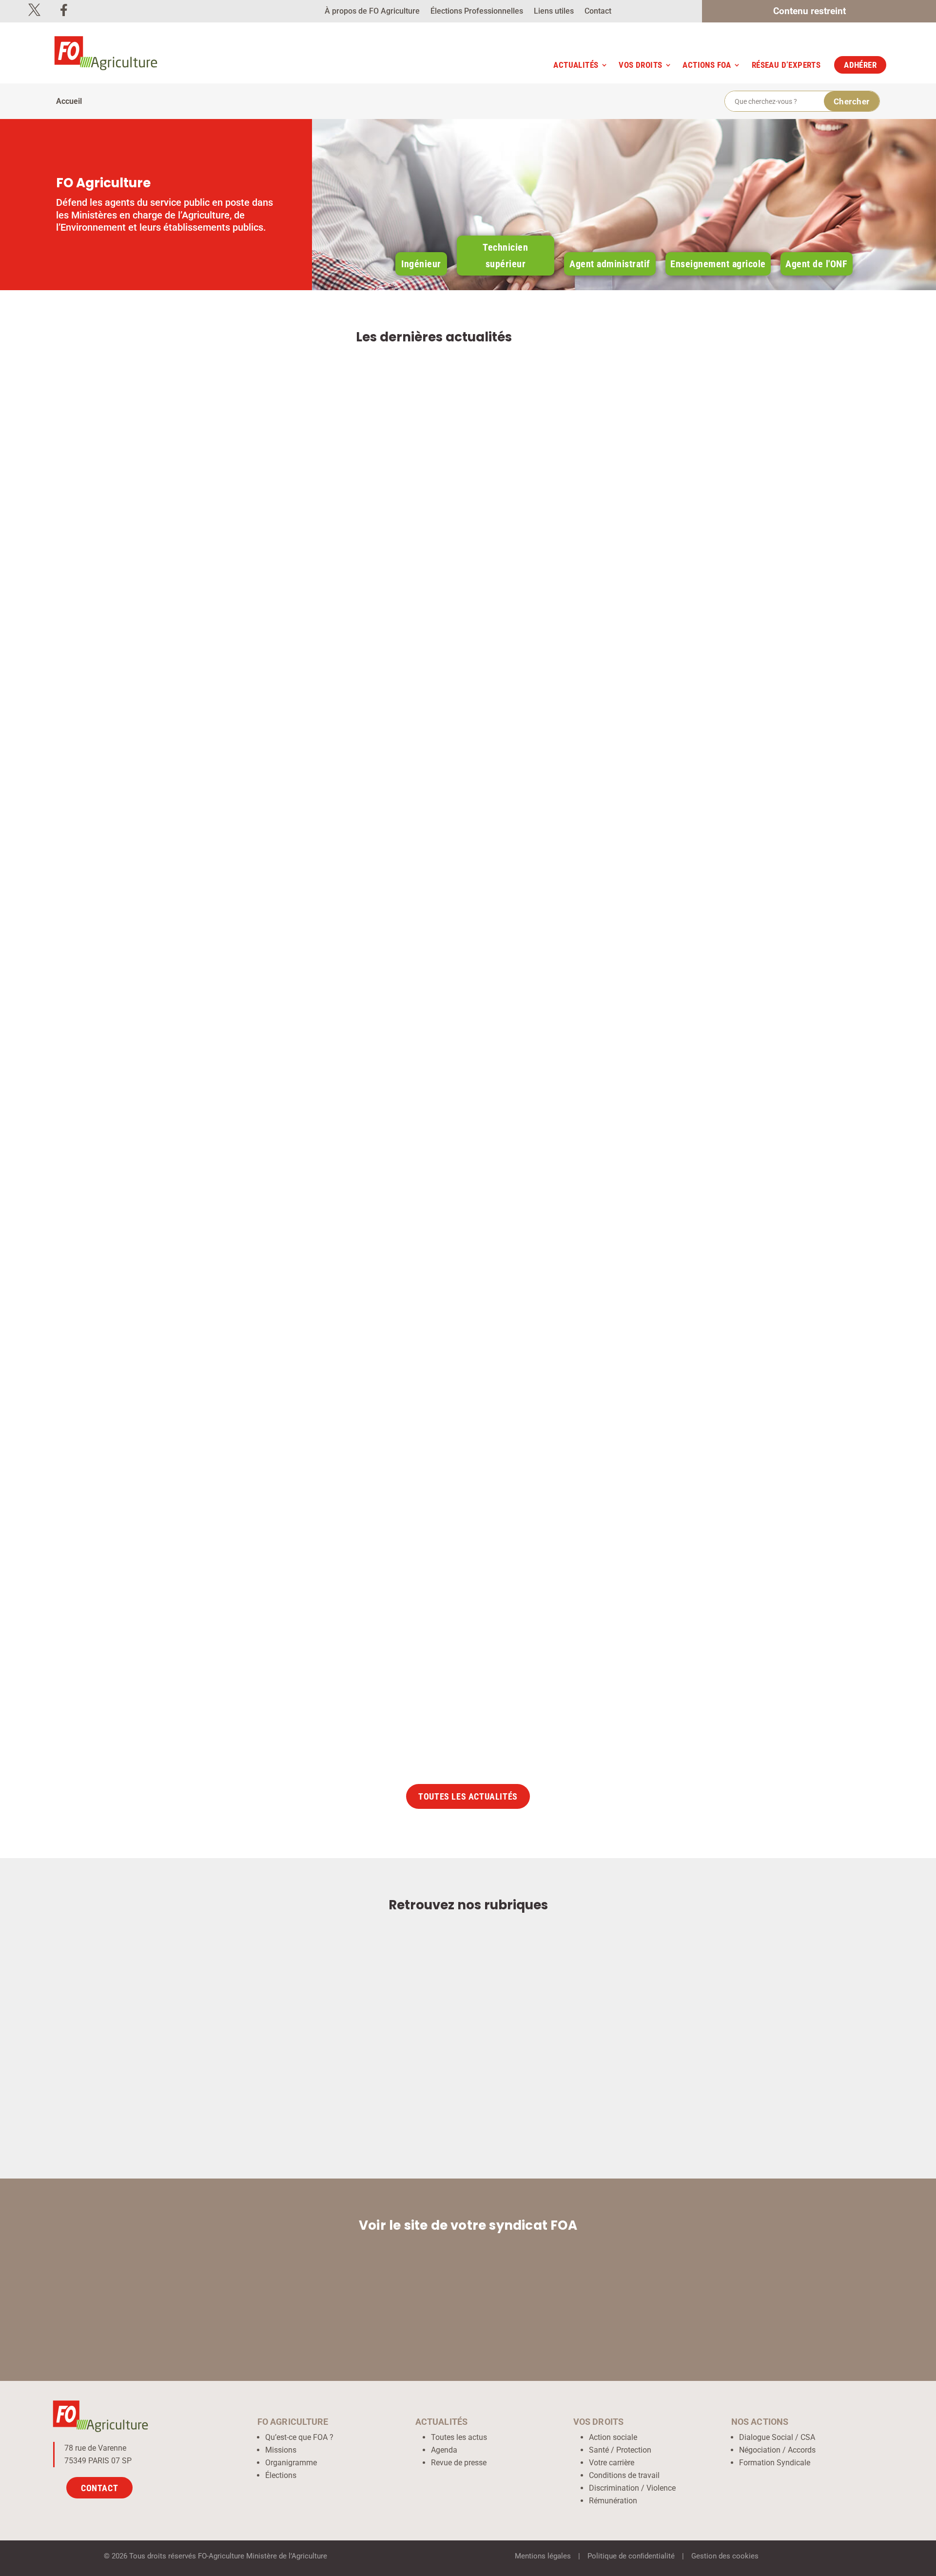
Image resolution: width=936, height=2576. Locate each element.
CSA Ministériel (341, 1222)
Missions (281, 2450)
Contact (598, 12)
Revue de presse (459, 2463)
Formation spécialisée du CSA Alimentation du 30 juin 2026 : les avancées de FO (397, 721)
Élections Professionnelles (477, 12)
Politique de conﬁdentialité (631, 2556)
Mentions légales (543, 2556)
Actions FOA (707, 65)
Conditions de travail (624, 2475)
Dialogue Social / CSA (777, 2437)
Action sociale (613, 2437)
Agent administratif (610, 264)
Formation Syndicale (775, 2463)
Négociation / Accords (777, 2450)
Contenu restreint (809, 12)
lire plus (693, 793)
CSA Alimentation (345, 751)
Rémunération (613, 2501)
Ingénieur (421, 264)
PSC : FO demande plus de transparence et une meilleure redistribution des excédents (414, 1663)
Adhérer (860, 65)
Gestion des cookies (725, 2556)
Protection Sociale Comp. (312, 1693)
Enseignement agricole (718, 264)
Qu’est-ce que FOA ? (299, 2437)
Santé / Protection (620, 2450)
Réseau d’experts (786, 65)
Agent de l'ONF (816, 264)
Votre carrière (612, 2463)
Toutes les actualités (468, 1797)
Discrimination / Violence (632, 2488)
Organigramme (291, 2463)
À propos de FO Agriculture (372, 12)
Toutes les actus (459, 2437)
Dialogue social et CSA (409, 1222)
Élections (281, 2475)
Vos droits (640, 65)
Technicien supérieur (505, 256)
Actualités (576, 65)
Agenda (444, 2450)
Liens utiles (554, 12)
